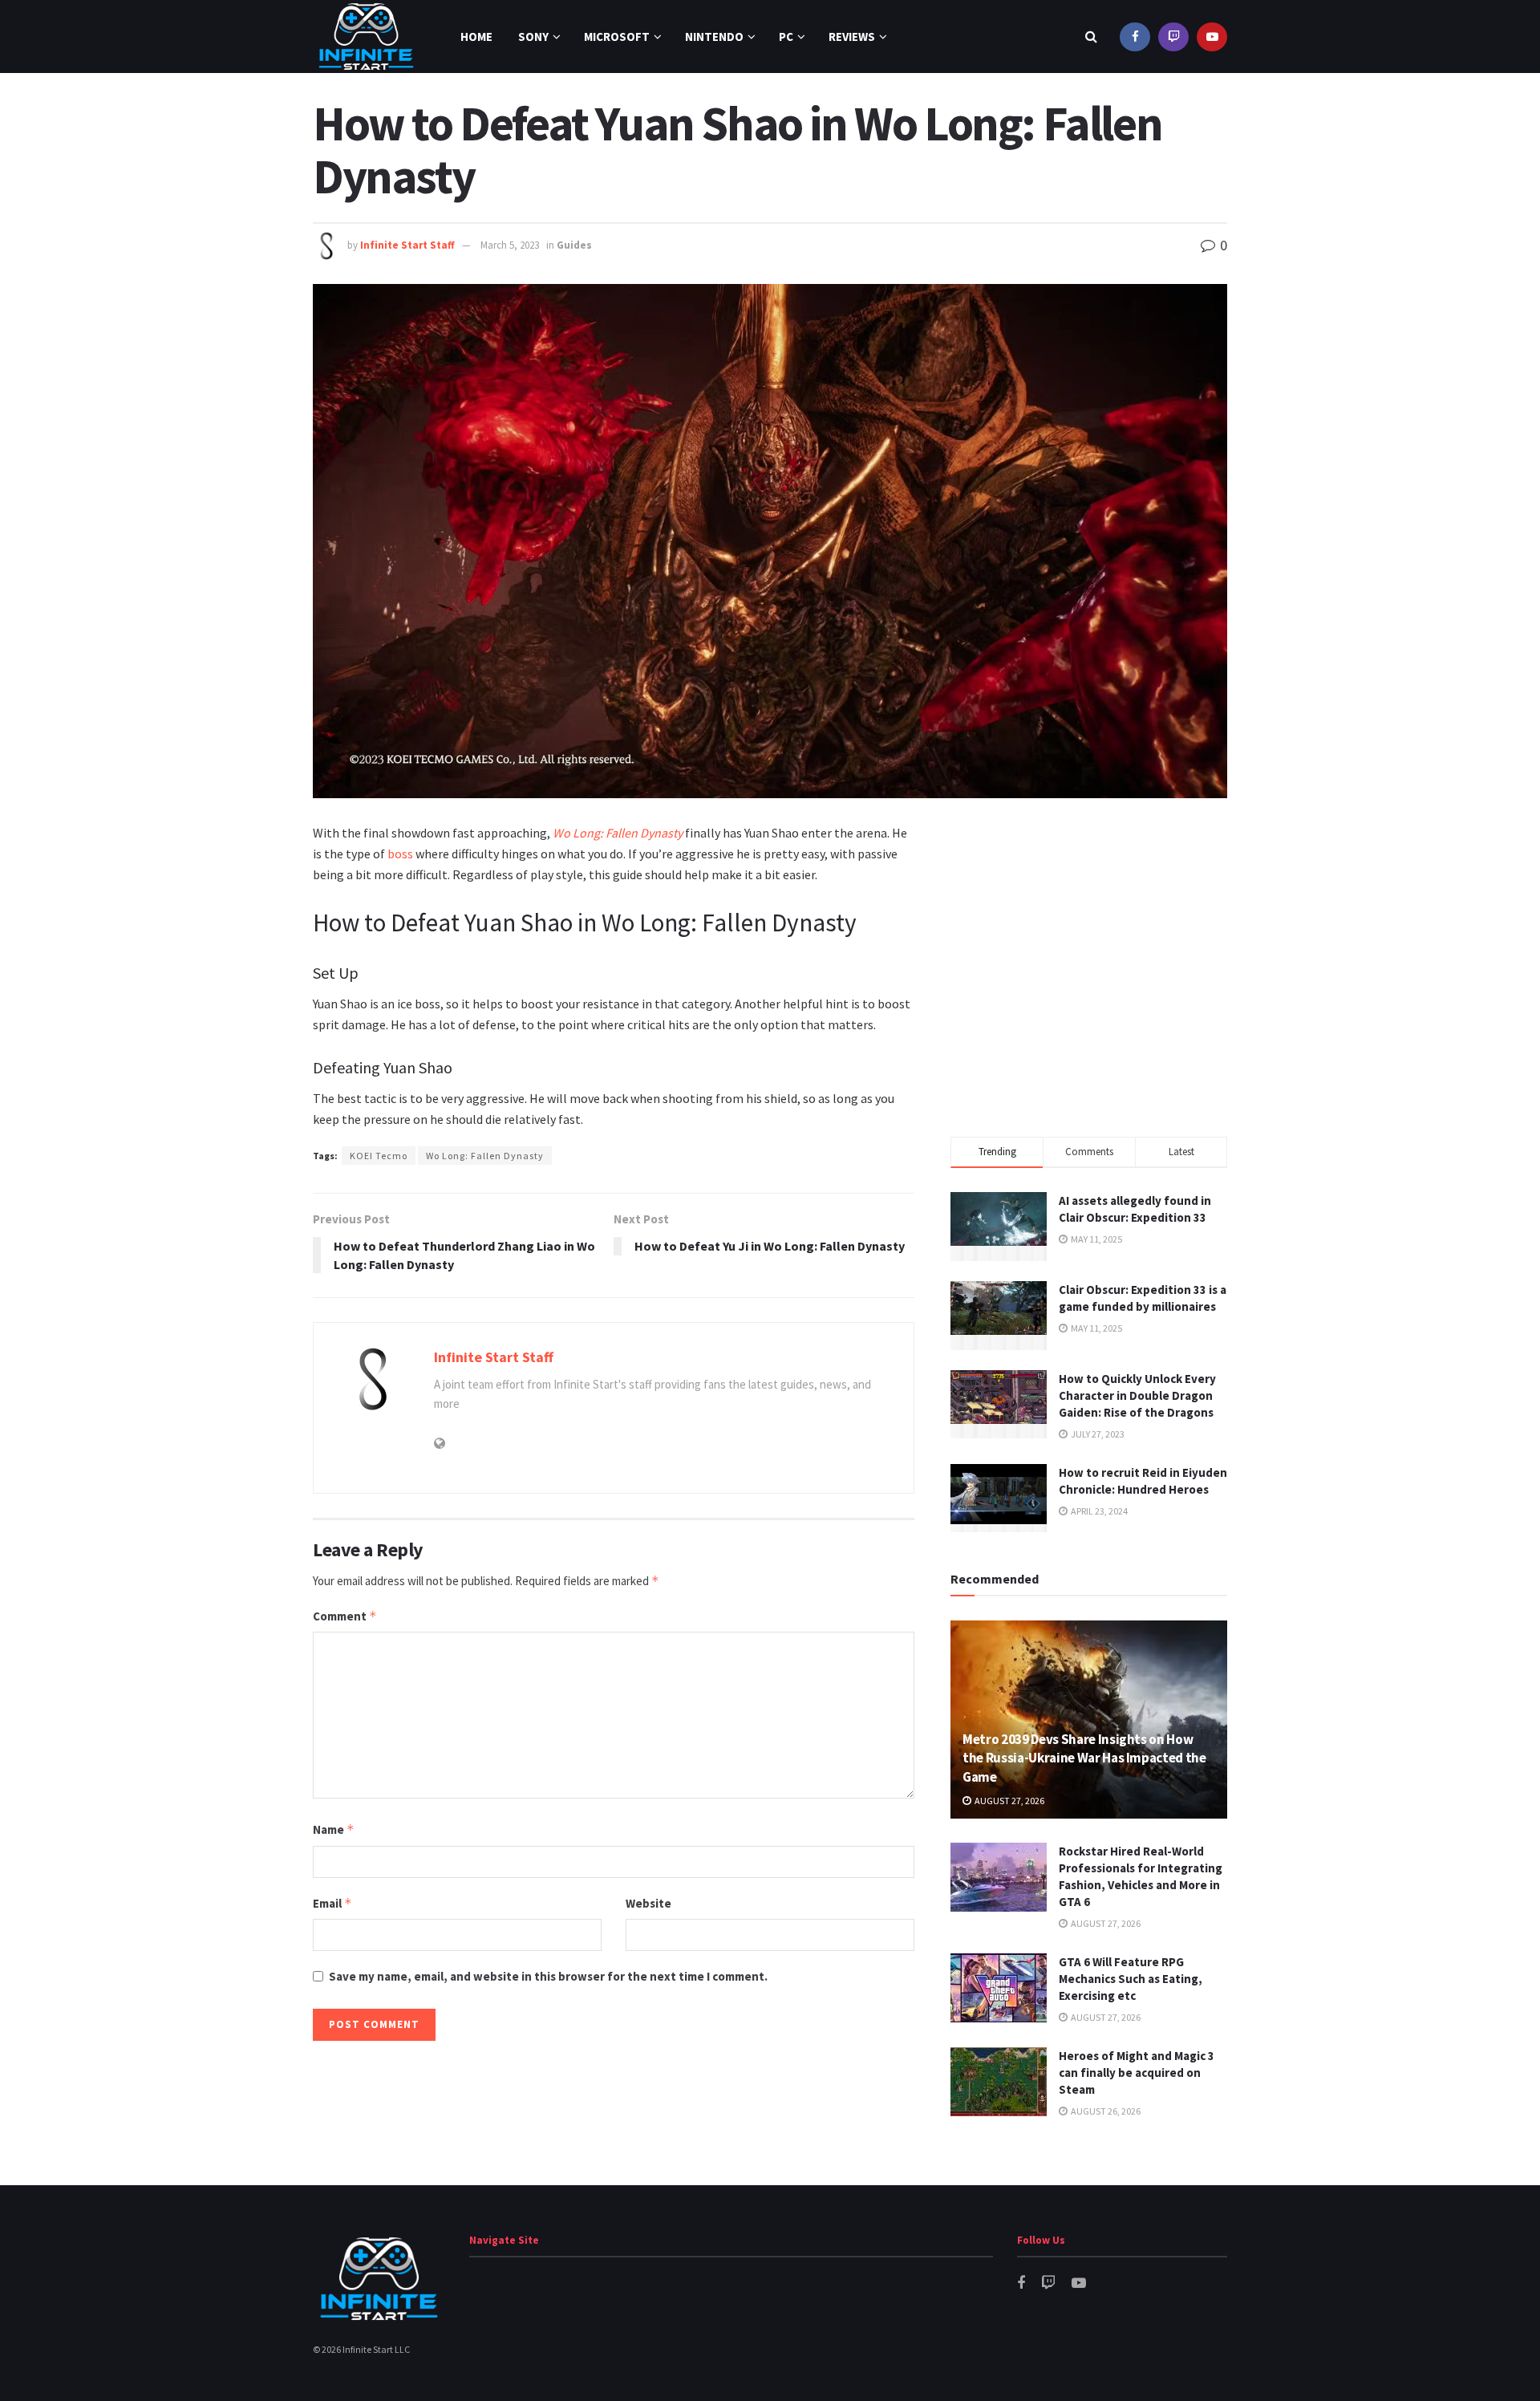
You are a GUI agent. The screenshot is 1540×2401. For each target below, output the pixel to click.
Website (648, 1903)
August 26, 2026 (1105, 2111)
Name (334, 1829)
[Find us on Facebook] (1135, 37)
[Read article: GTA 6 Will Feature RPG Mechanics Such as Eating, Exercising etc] (999, 1988)
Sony (533, 37)
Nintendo (714, 37)
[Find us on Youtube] (1212, 37)
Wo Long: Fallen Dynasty (618, 833)
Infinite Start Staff (407, 245)
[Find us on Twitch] (1173, 37)
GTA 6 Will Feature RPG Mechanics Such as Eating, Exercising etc (1131, 1979)
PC (786, 37)
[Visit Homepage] (366, 37)
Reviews (852, 37)
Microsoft (617, 37)
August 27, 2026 (1009, 1801)
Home (476, 37)
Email (332, 1903)
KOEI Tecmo (379, 1156)
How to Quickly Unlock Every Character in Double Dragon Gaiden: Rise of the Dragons (1137, 1395)
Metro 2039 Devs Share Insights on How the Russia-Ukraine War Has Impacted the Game (1084, 1758)
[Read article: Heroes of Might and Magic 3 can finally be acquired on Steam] (999, 2082)
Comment (345, 1616)
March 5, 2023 (510, 245)
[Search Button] (1091, 37)
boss (400, 854)
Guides (574, 245)
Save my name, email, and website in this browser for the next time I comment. (548, 1976)
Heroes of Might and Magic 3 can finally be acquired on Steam (1137, 2072)
